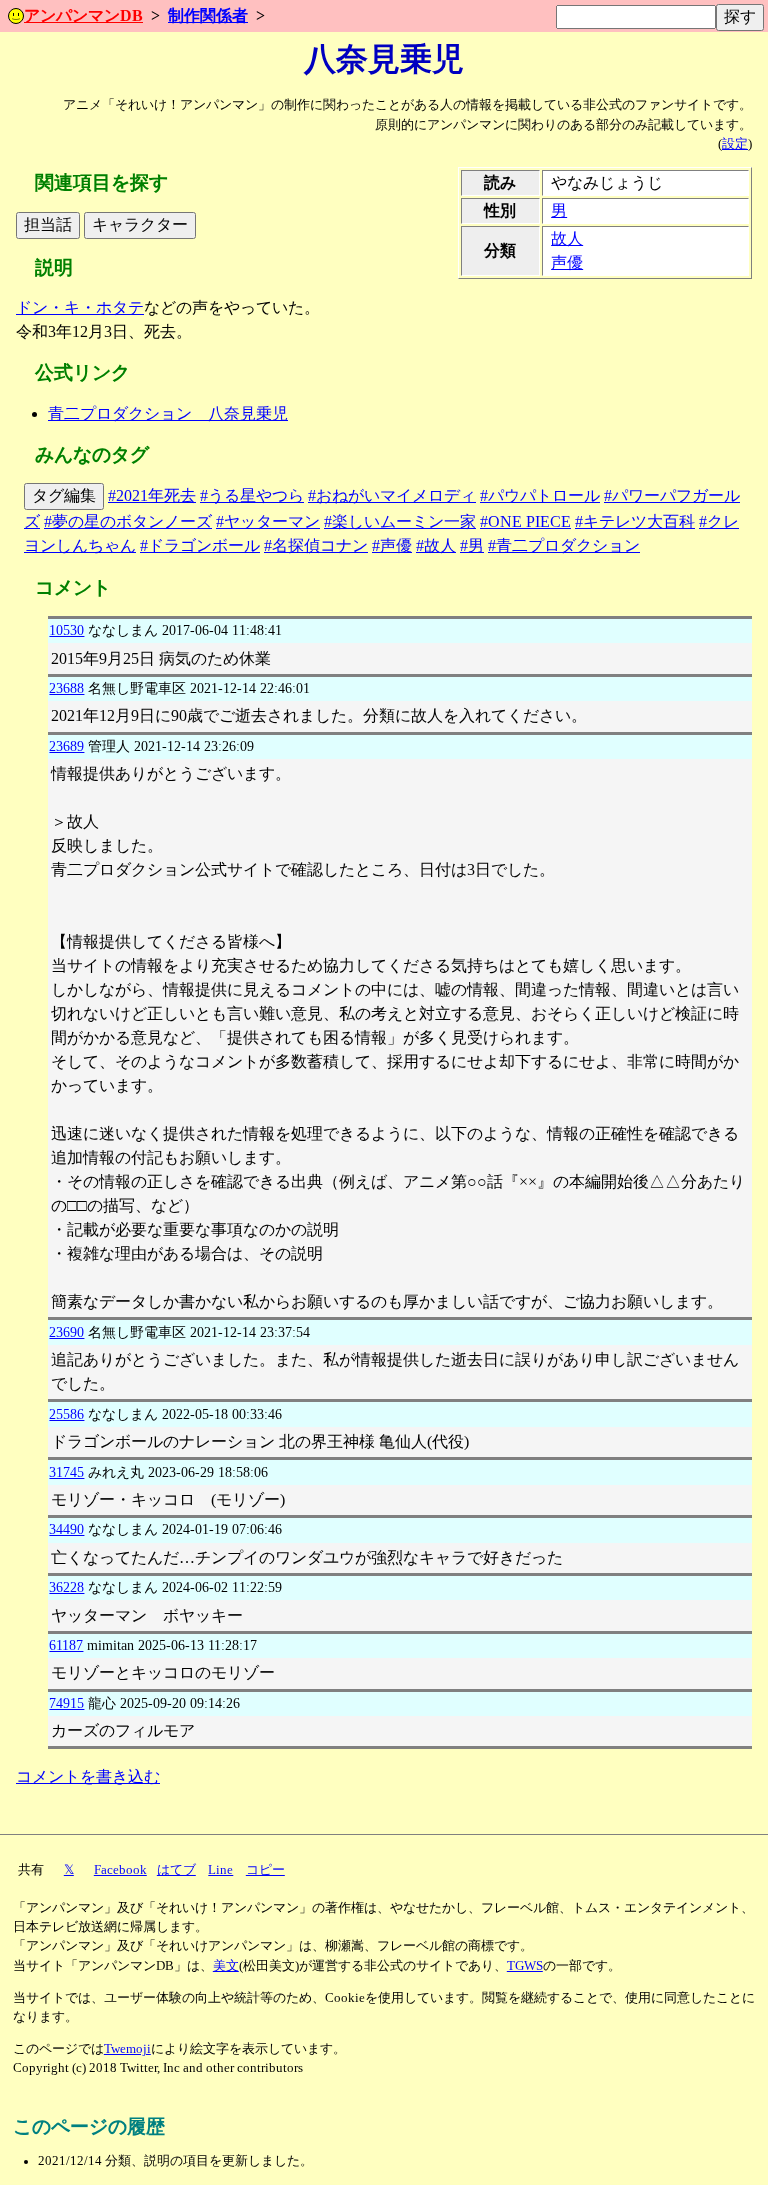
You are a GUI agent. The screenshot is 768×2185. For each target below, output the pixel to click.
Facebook (120, 1870)
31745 (66, 1472)
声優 (567, 262)
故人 (567, 238)
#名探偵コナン (316, 545)
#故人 (436, 545)
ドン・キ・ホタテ (80, 307)
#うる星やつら (252, 495)
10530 (66, 630)
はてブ (176, 1870)
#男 (472, 545)
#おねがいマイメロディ (392, 495)
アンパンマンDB (83, 15)
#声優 (392, 545)
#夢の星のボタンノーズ (128, 521)
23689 (66, 746)
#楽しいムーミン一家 (400, 521)
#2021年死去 (152, 495)
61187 (66, 1645)
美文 (226, 1966)
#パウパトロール (540, 495)
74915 (66, 1703)
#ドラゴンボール (200, 545)
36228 (66, 1587)
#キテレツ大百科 (635, 521)
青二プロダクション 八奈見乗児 (168, 413)
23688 (66, 688)
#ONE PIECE (525, 521)
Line (220, 1870)
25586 (66, 1414)
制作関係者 (208, 15)
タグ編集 (64, 495)
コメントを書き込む (88, 1776)
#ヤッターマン (268, 521)
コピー (265, 1870)
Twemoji (127, 2049)
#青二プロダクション (564, 545)
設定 (735, 144)
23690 (66, 1332)
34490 (66, 1529)
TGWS (525, 1966)
